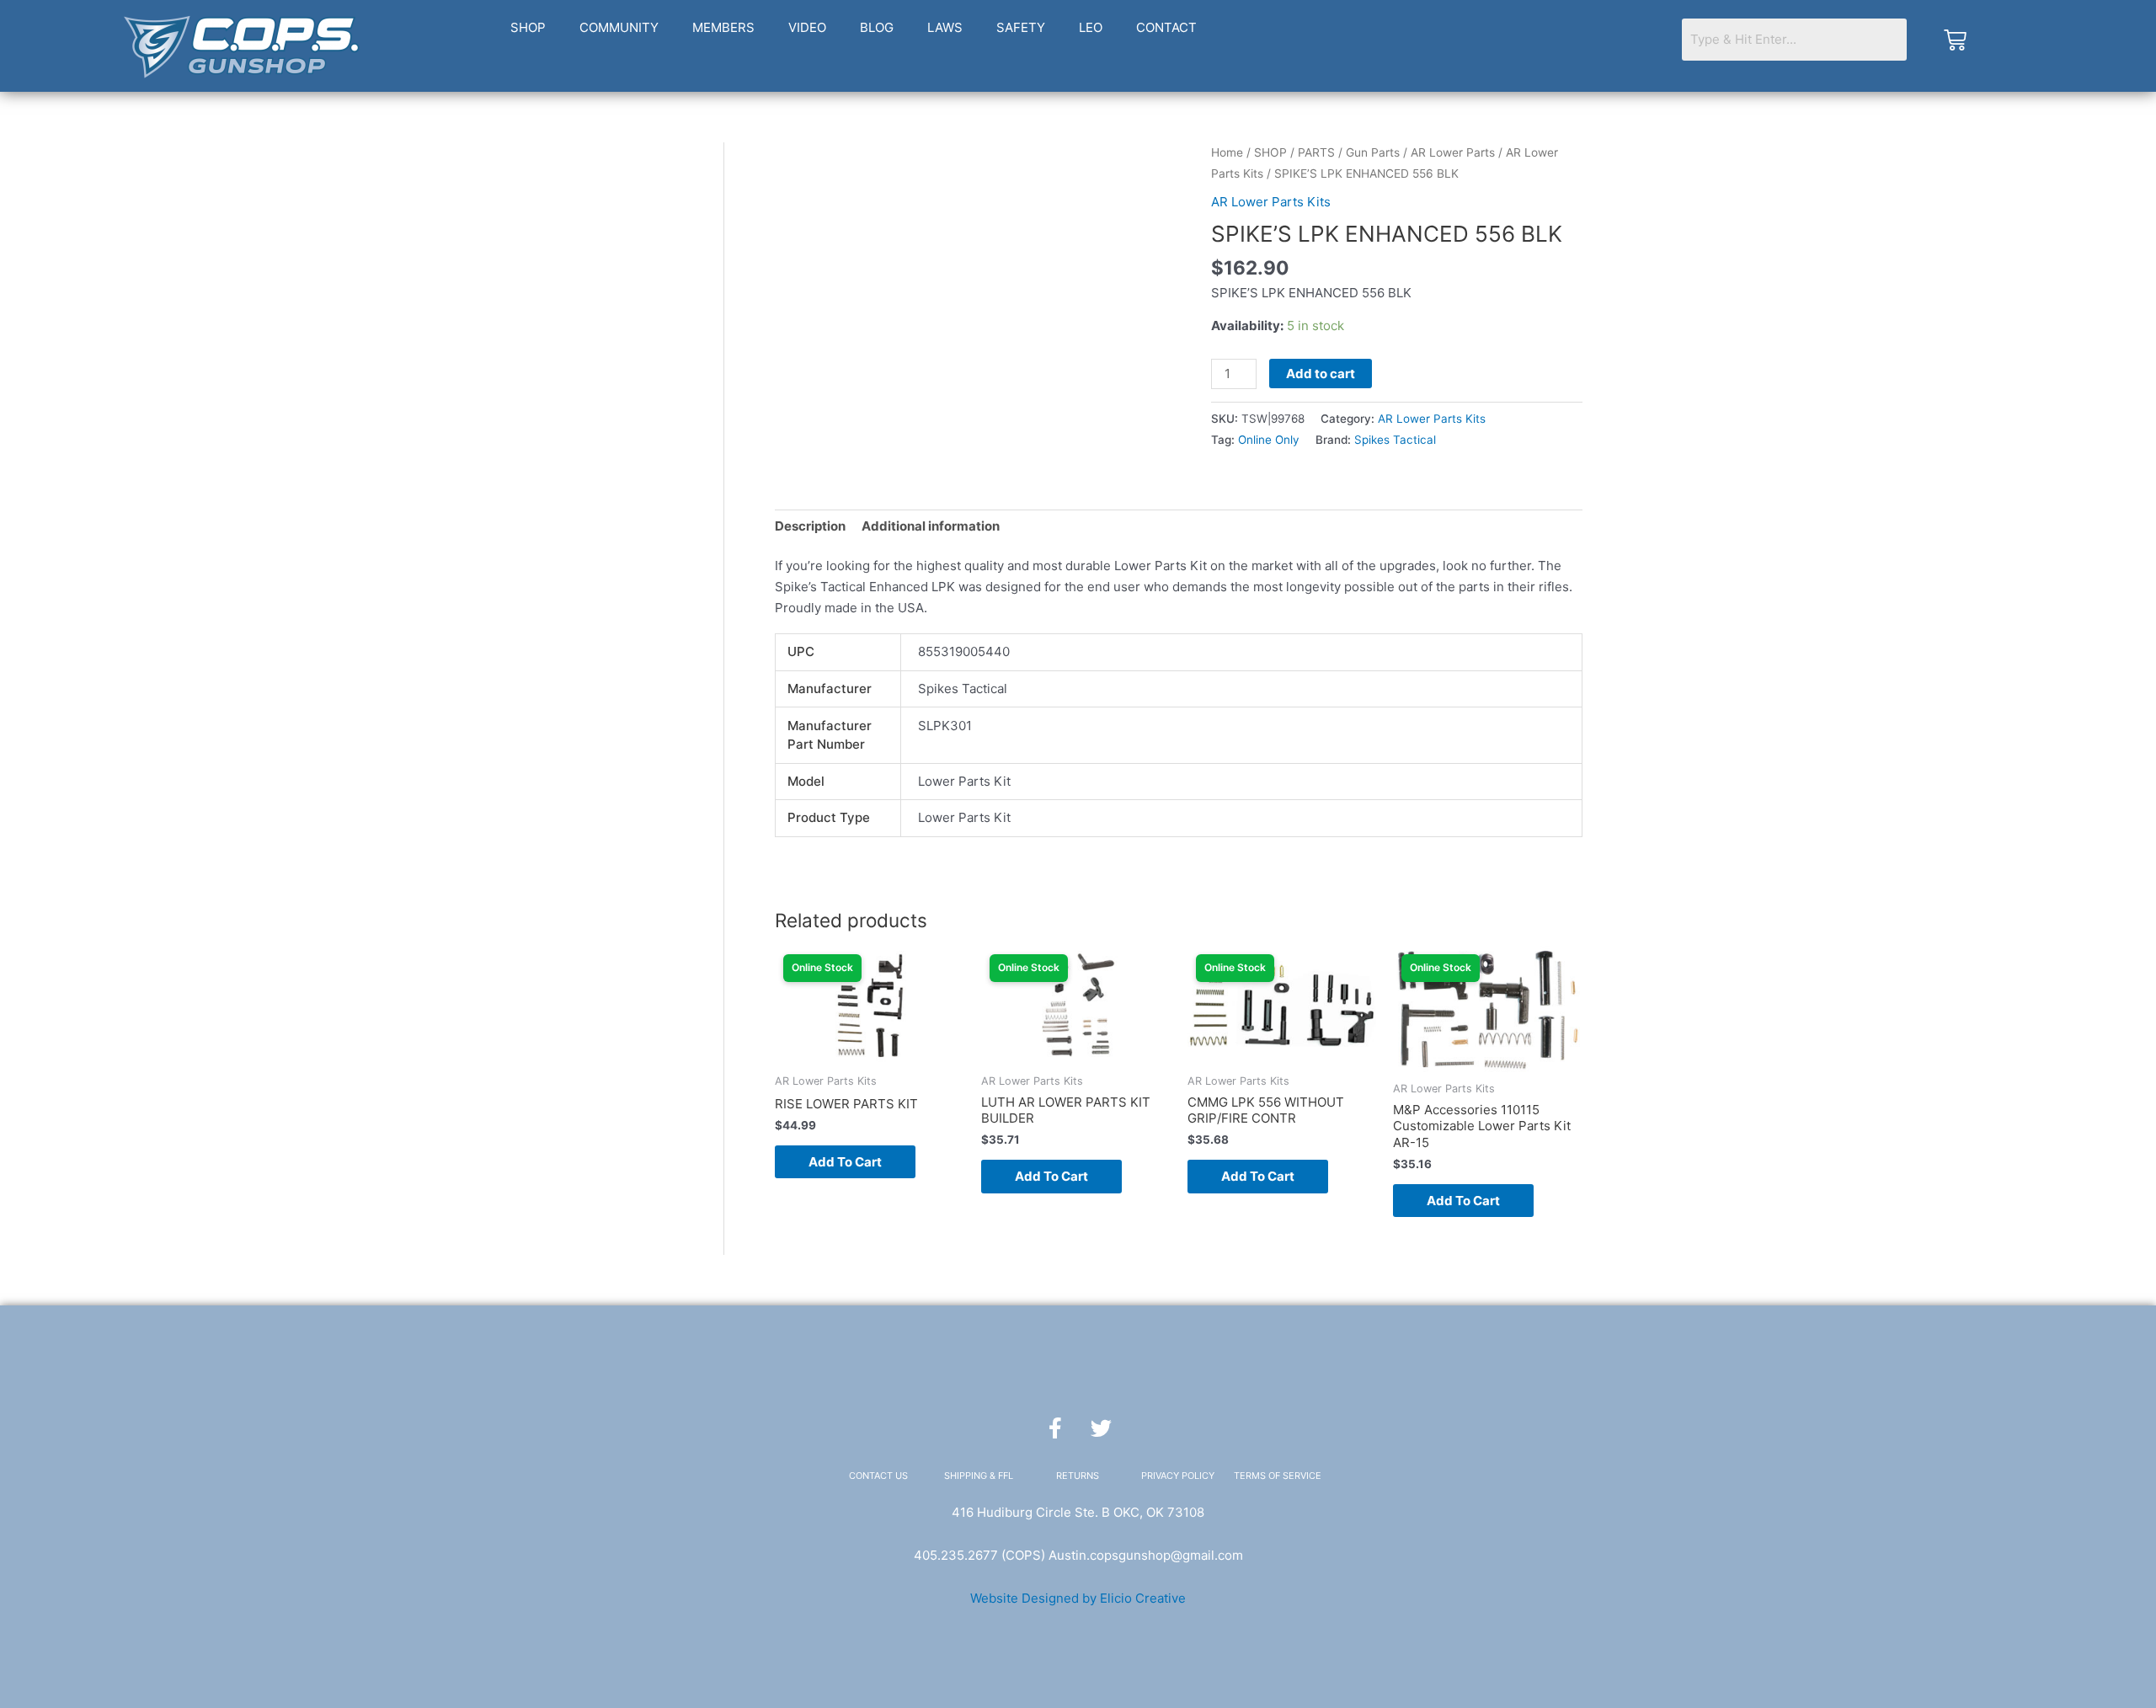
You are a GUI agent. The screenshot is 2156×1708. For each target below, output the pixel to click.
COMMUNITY (619, 27)
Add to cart (1321, 374)
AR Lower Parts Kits (1271, 202)
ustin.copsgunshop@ (1120, 1555)
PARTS (1316, 152)
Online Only (1269, 440)
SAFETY (1021, 27)
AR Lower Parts (1453, 152)
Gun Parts (1373, 152)
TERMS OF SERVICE (1278, 1476)
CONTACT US (878, 1476)
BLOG (877, 27)
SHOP (528, 27)
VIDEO (807, 27)
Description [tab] (810, 526)
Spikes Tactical (1395, 440)
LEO (1091, 27)
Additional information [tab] (931, 526)
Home (1227, 152)
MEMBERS (723, 27)
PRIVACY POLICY (1178, 1476)
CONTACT (1166, 27)
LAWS (945, 27)
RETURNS (1078, 1476)
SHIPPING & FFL (979, 1476)
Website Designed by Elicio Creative (1078, 1598)
